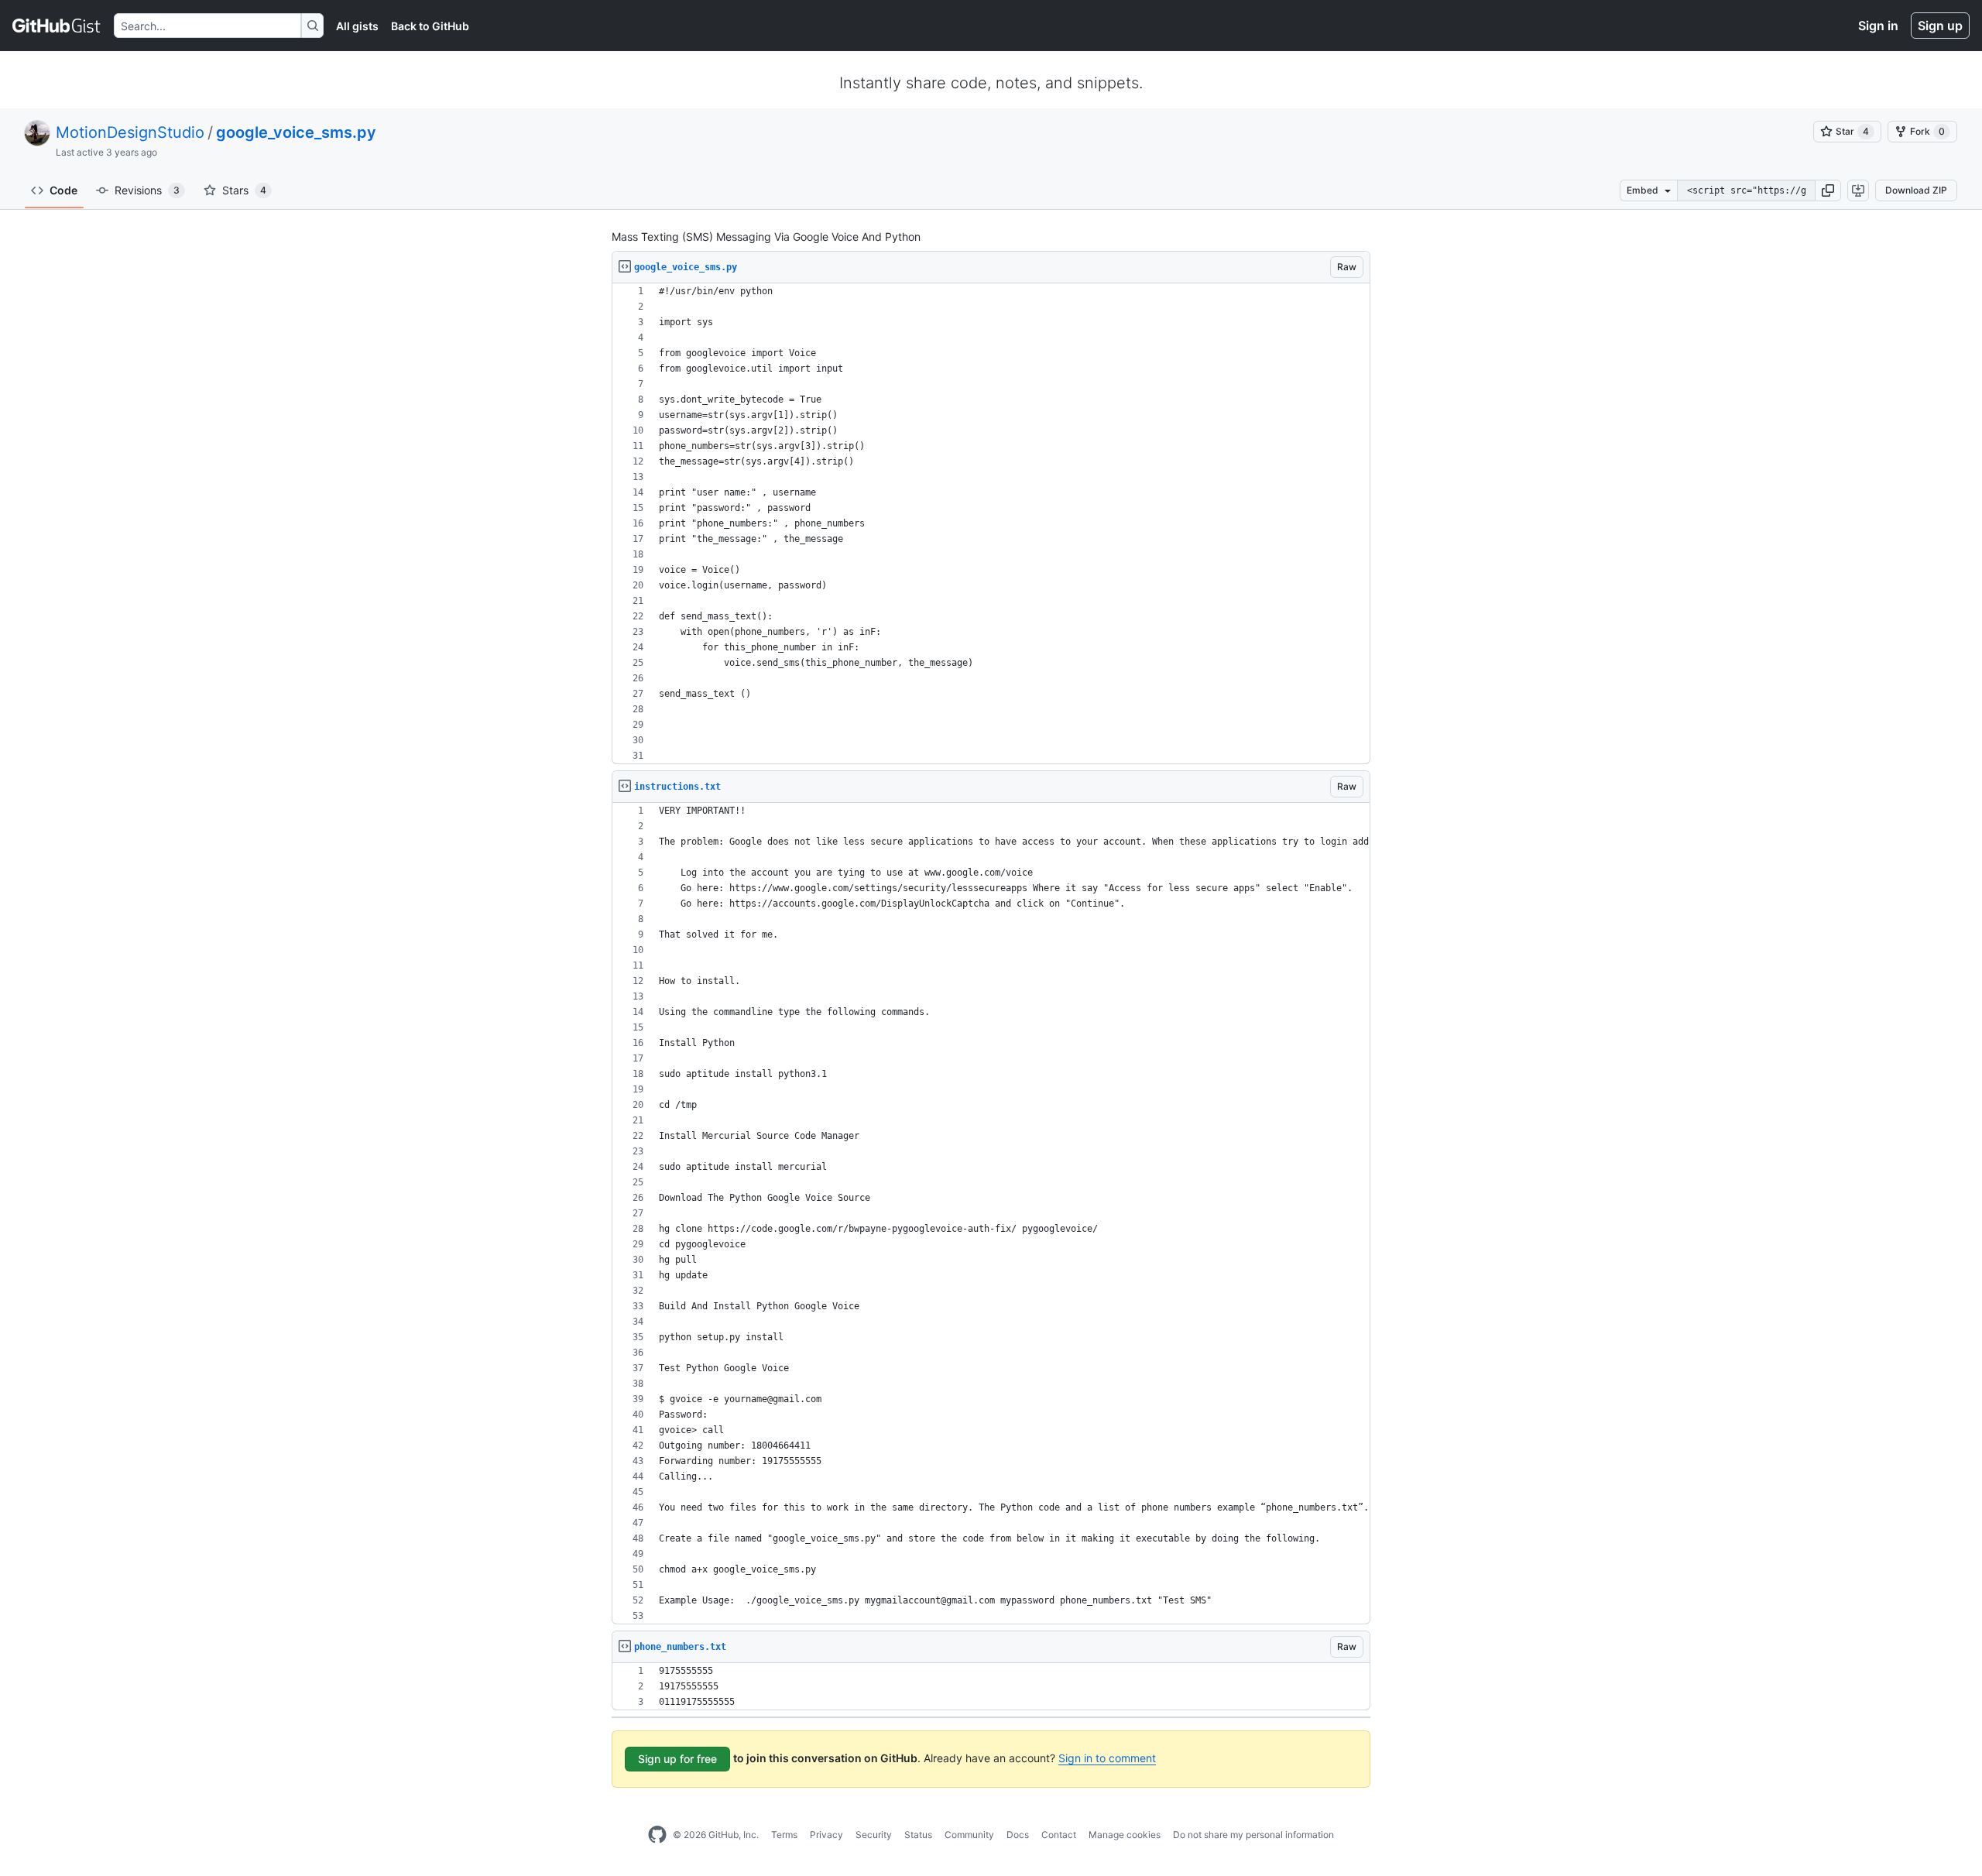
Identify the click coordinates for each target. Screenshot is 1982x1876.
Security (874, 1835)
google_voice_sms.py (296, 132)
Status (918, 1835)
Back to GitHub (430, 26)
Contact (1059, 1835)
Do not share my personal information (1253, 1835)
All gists (357, 26)
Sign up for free (677, 1759)
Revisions (147, 190)
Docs (1018, 1835)
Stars (244, 190)
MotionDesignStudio (130, 132)
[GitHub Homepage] (657, 1835)
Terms (784, 1835)
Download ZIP (1916, 190)
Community (969, 1835)
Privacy (826, 1835)
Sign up (1940, 26)
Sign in (1878, 26)
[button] (1828, 190)
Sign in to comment (1107, 1758)
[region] (991, 524)
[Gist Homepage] (57, 26)
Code (63, 190)
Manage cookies (1125, 1835)
